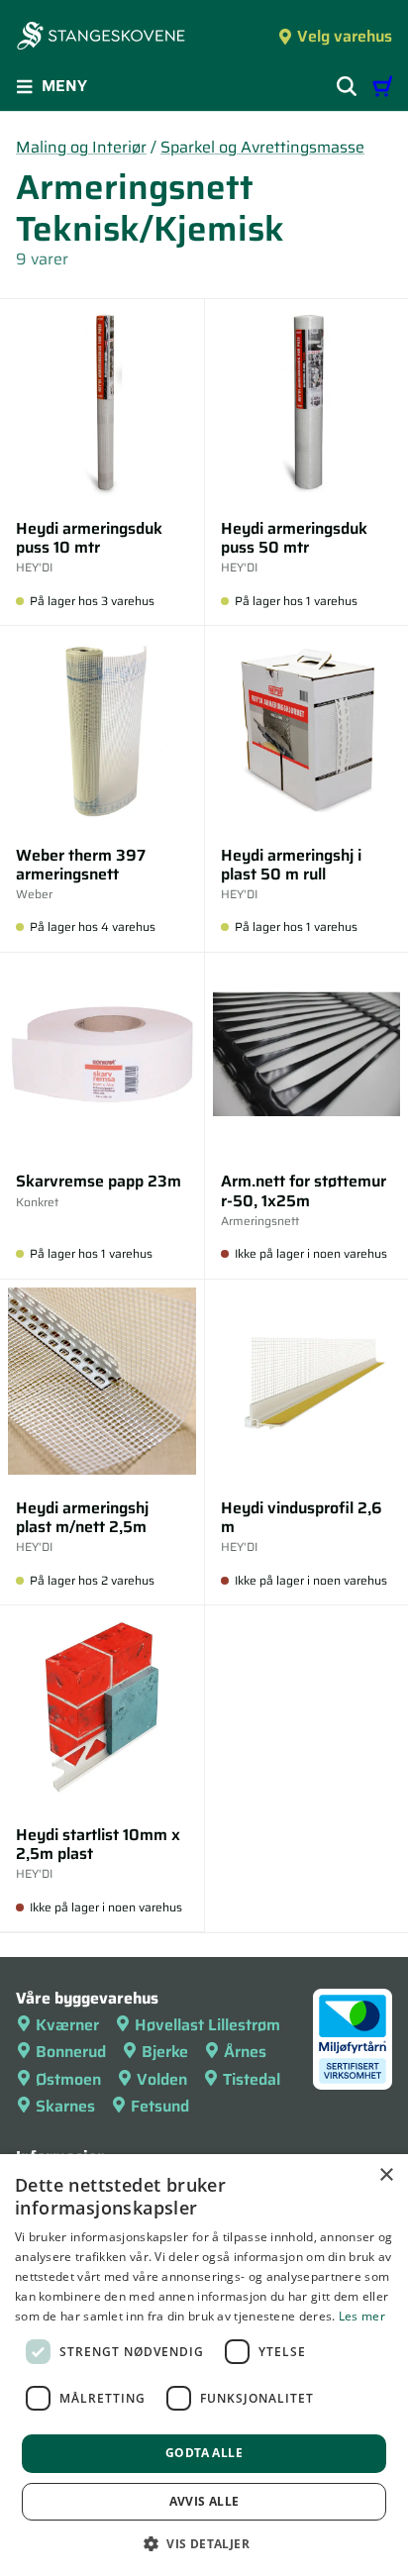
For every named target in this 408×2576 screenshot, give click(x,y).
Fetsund (160, 2106)
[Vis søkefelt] (347, 86)
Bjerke (165, 2052)
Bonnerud (71, 2052)
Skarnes (65, 2106)
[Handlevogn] (382, 86)
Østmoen (68, 2079)
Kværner (67, 2025)
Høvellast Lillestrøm (207, 2025)
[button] (204, 2543)
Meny (64, 86)
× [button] (386, 2175)
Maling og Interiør (81, 147)
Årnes (245, 2052)
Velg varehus (345, 36)
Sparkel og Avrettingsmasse (262, 147)
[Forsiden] (101, 38)
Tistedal (252, 2079)
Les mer (362, 2316)
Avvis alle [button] (204, 2501)
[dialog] (204, 2365)
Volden (162, 2079)
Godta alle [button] (204, 2453)
